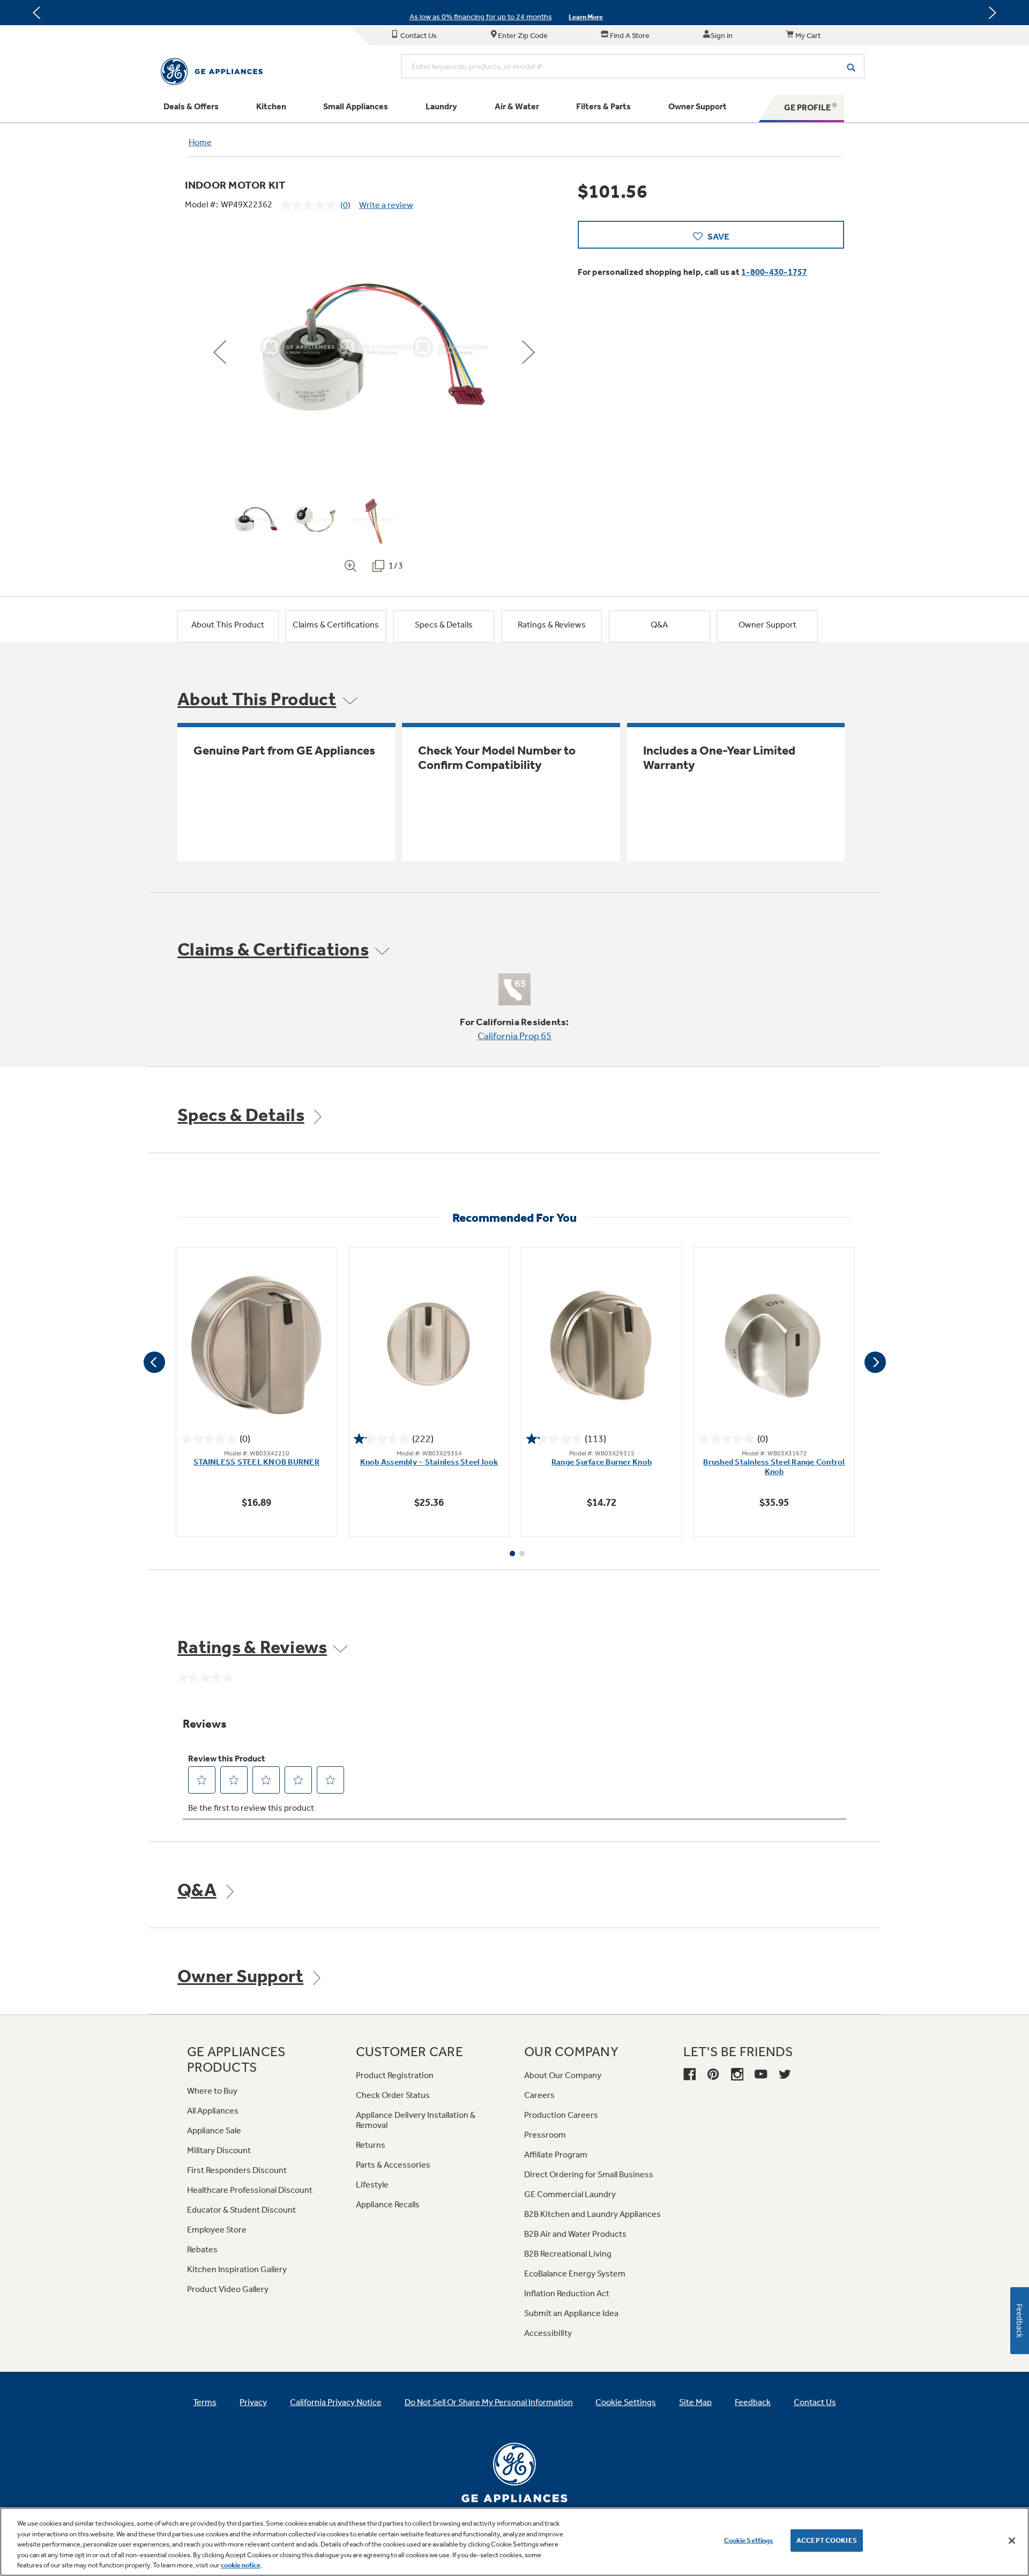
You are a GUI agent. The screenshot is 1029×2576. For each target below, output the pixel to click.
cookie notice (241, 2565)
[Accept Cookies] (1012, 2541)
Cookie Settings (749, 2540)
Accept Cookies (827, 2540)
